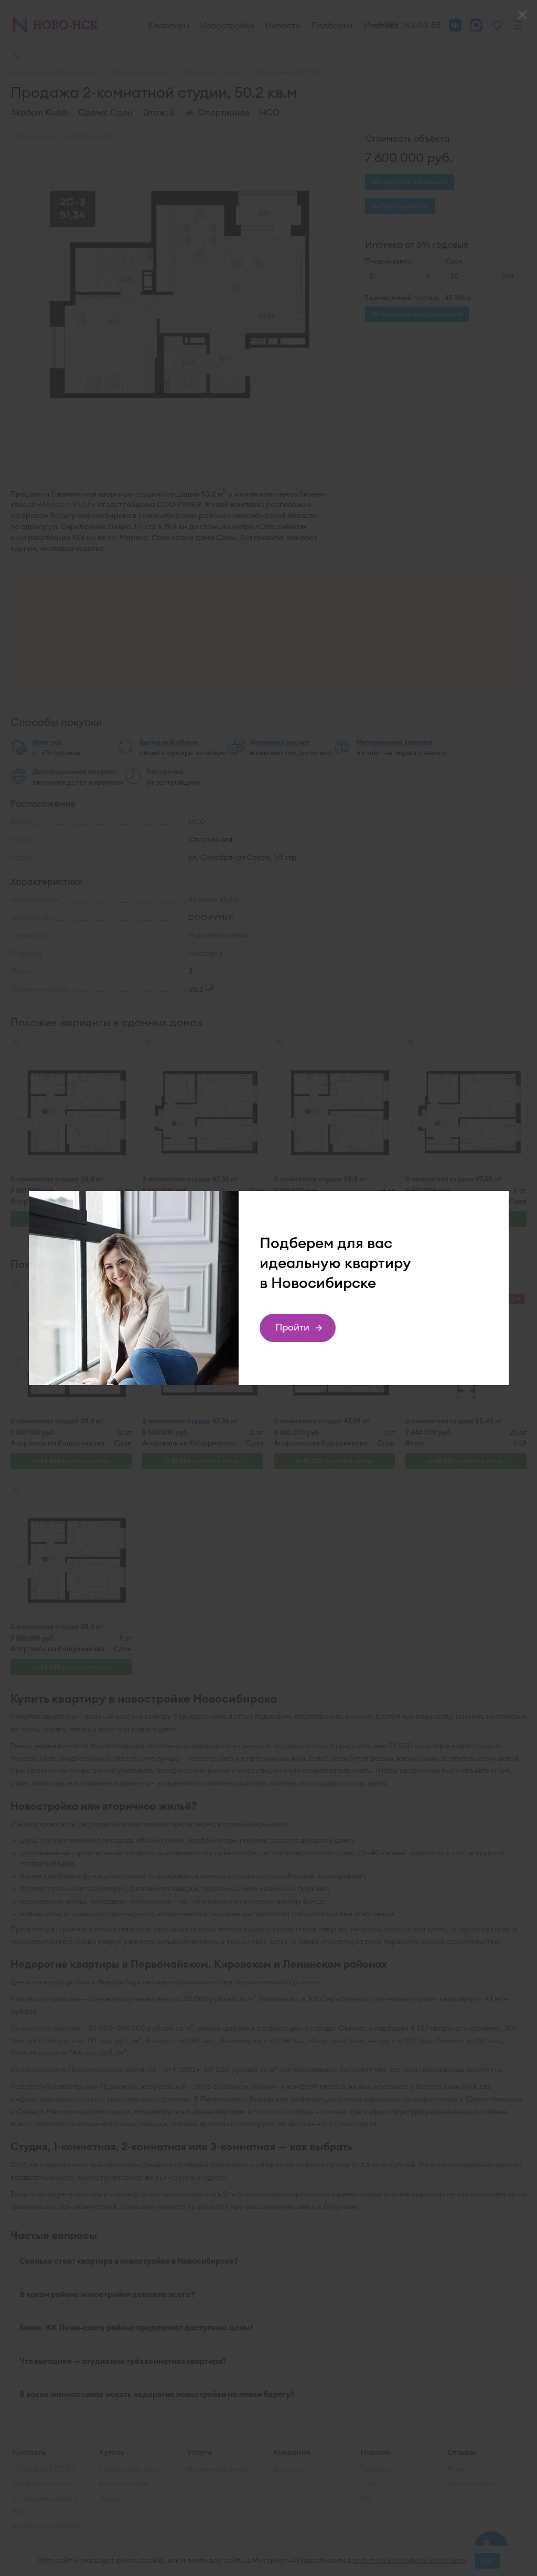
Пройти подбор (293, 1332)
